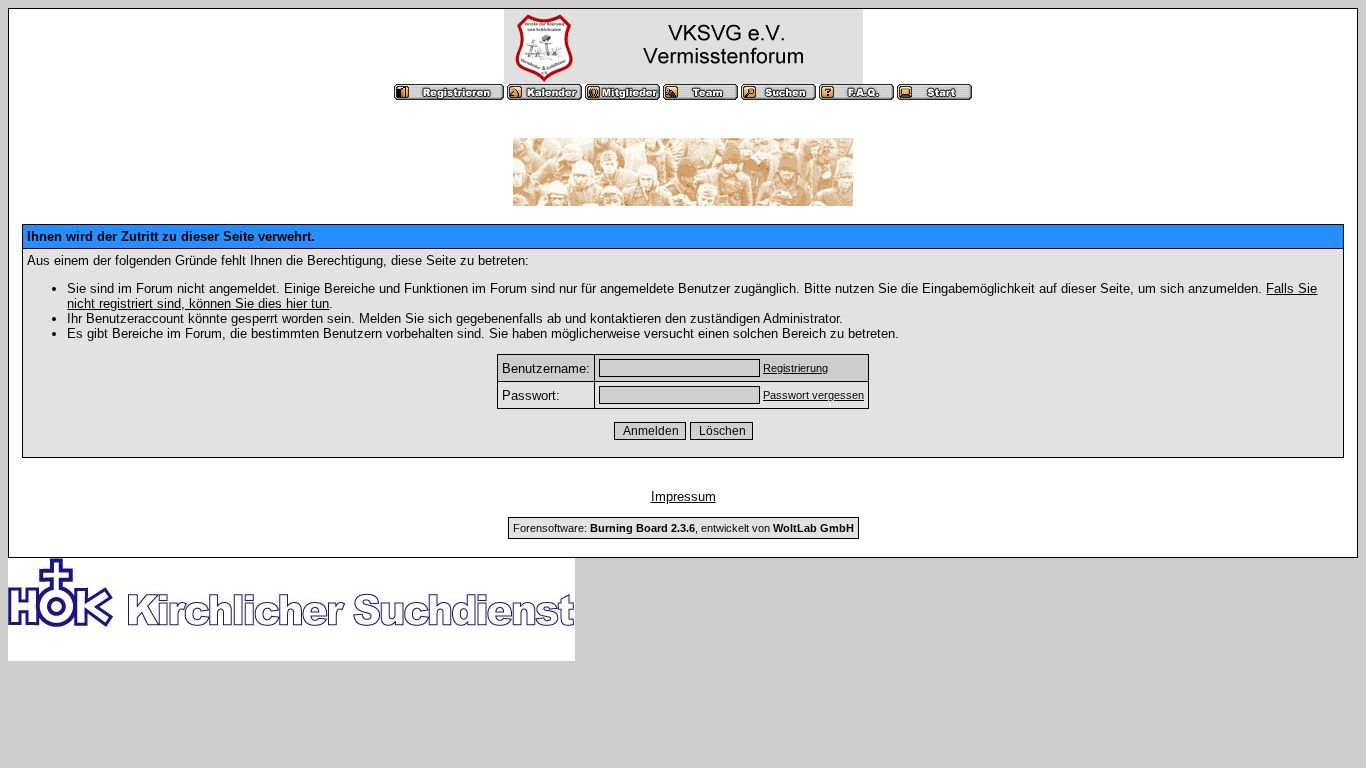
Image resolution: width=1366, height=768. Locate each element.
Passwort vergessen (813, 395)
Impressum (683, 496)
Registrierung (795, 368)
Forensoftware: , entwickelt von (683, 528)
